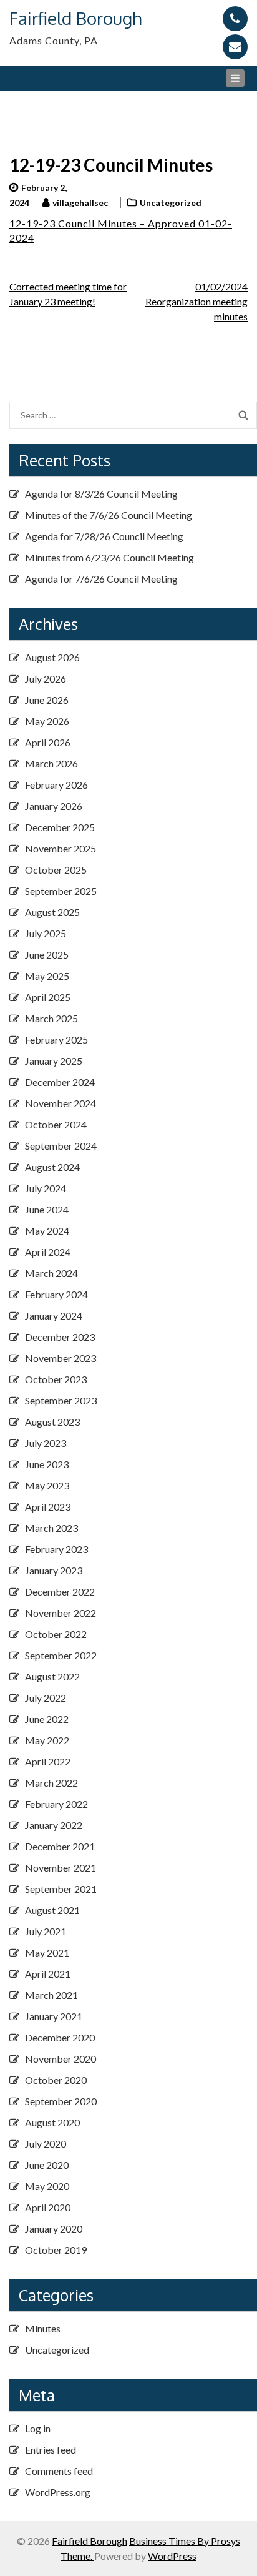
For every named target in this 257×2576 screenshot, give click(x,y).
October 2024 (56, 1124)
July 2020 (46, 2144)
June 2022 (47, 1719)
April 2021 (48, 1974)
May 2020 (47, 2186)
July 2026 (46, 679)
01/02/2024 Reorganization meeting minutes (196, 301)
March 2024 (51, 1273)
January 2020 (54, 2228)
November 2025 (61, 848)
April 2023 (48, 1507)
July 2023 (46, 1443)
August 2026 (52, 657)
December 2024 (60, 1082)
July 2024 (46, 1188)
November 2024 (61, 1103)
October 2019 (56, 2250)
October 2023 (56, 1379)
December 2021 (60, 1846)
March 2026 (51, 763)
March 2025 (51, 1018)
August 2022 (52, 1676)
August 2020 (52, 2122)
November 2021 (61, 1868)
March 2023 (51, 1528)
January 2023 (54, 1570)
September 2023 (61, 1400)
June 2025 (47, 955)
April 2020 (48, 2207)
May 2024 (47, 1231)
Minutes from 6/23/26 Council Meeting (109, 557)
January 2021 (54, 2016)
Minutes (43, 2328)
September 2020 (61, 2101)
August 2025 (52, 912)
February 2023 (56, 1549)
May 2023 (47, 1485)
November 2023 (61, 1358)
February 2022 (56, 1804)
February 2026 (56, 785)
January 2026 (54, 806)
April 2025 (48, 997)
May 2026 (47, 721)
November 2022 (61, 1613)
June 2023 (47, 1464)
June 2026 (47, 700)
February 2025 (56, 1039)
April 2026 (48, 742)
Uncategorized (171, 203)
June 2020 (47, 2165)
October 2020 (56, 2080)
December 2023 (60, 1337)
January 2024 (54, 1315)
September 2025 (61, 891)
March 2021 (51, 1995)
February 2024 (56, 1294)
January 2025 (54, 1061)
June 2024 (47, 1209)
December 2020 (60, 2037)
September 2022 (61, 1655)
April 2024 (48, 1252)
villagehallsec (80, 203)
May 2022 (47, 1740)
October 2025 (56, 870)
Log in (38, 2428)
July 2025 (46, 933)
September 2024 (61, 1146)
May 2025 (47, 976)
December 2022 (60, 1591)
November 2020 (61, 2059)
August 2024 (52, 1167)
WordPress (172, 2556)
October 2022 (56, 1634)
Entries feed (51, 2450)
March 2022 (51, 1783)
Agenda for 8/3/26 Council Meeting (101, 494)
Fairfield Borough (75, 18)
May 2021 (47, 1952)
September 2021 (61, 1889)
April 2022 (48, 1761)
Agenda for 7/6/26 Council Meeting (101, 579)
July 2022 (46, 1698)
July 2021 (46, 1931)
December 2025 (60, 827)
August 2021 (52, 1910)
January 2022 (54, 1825)
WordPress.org (58, 2492)
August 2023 (52, 1422)
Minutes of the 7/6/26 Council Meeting (109, 515)
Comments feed (59, 2471)
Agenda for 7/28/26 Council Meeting (104, 536)
